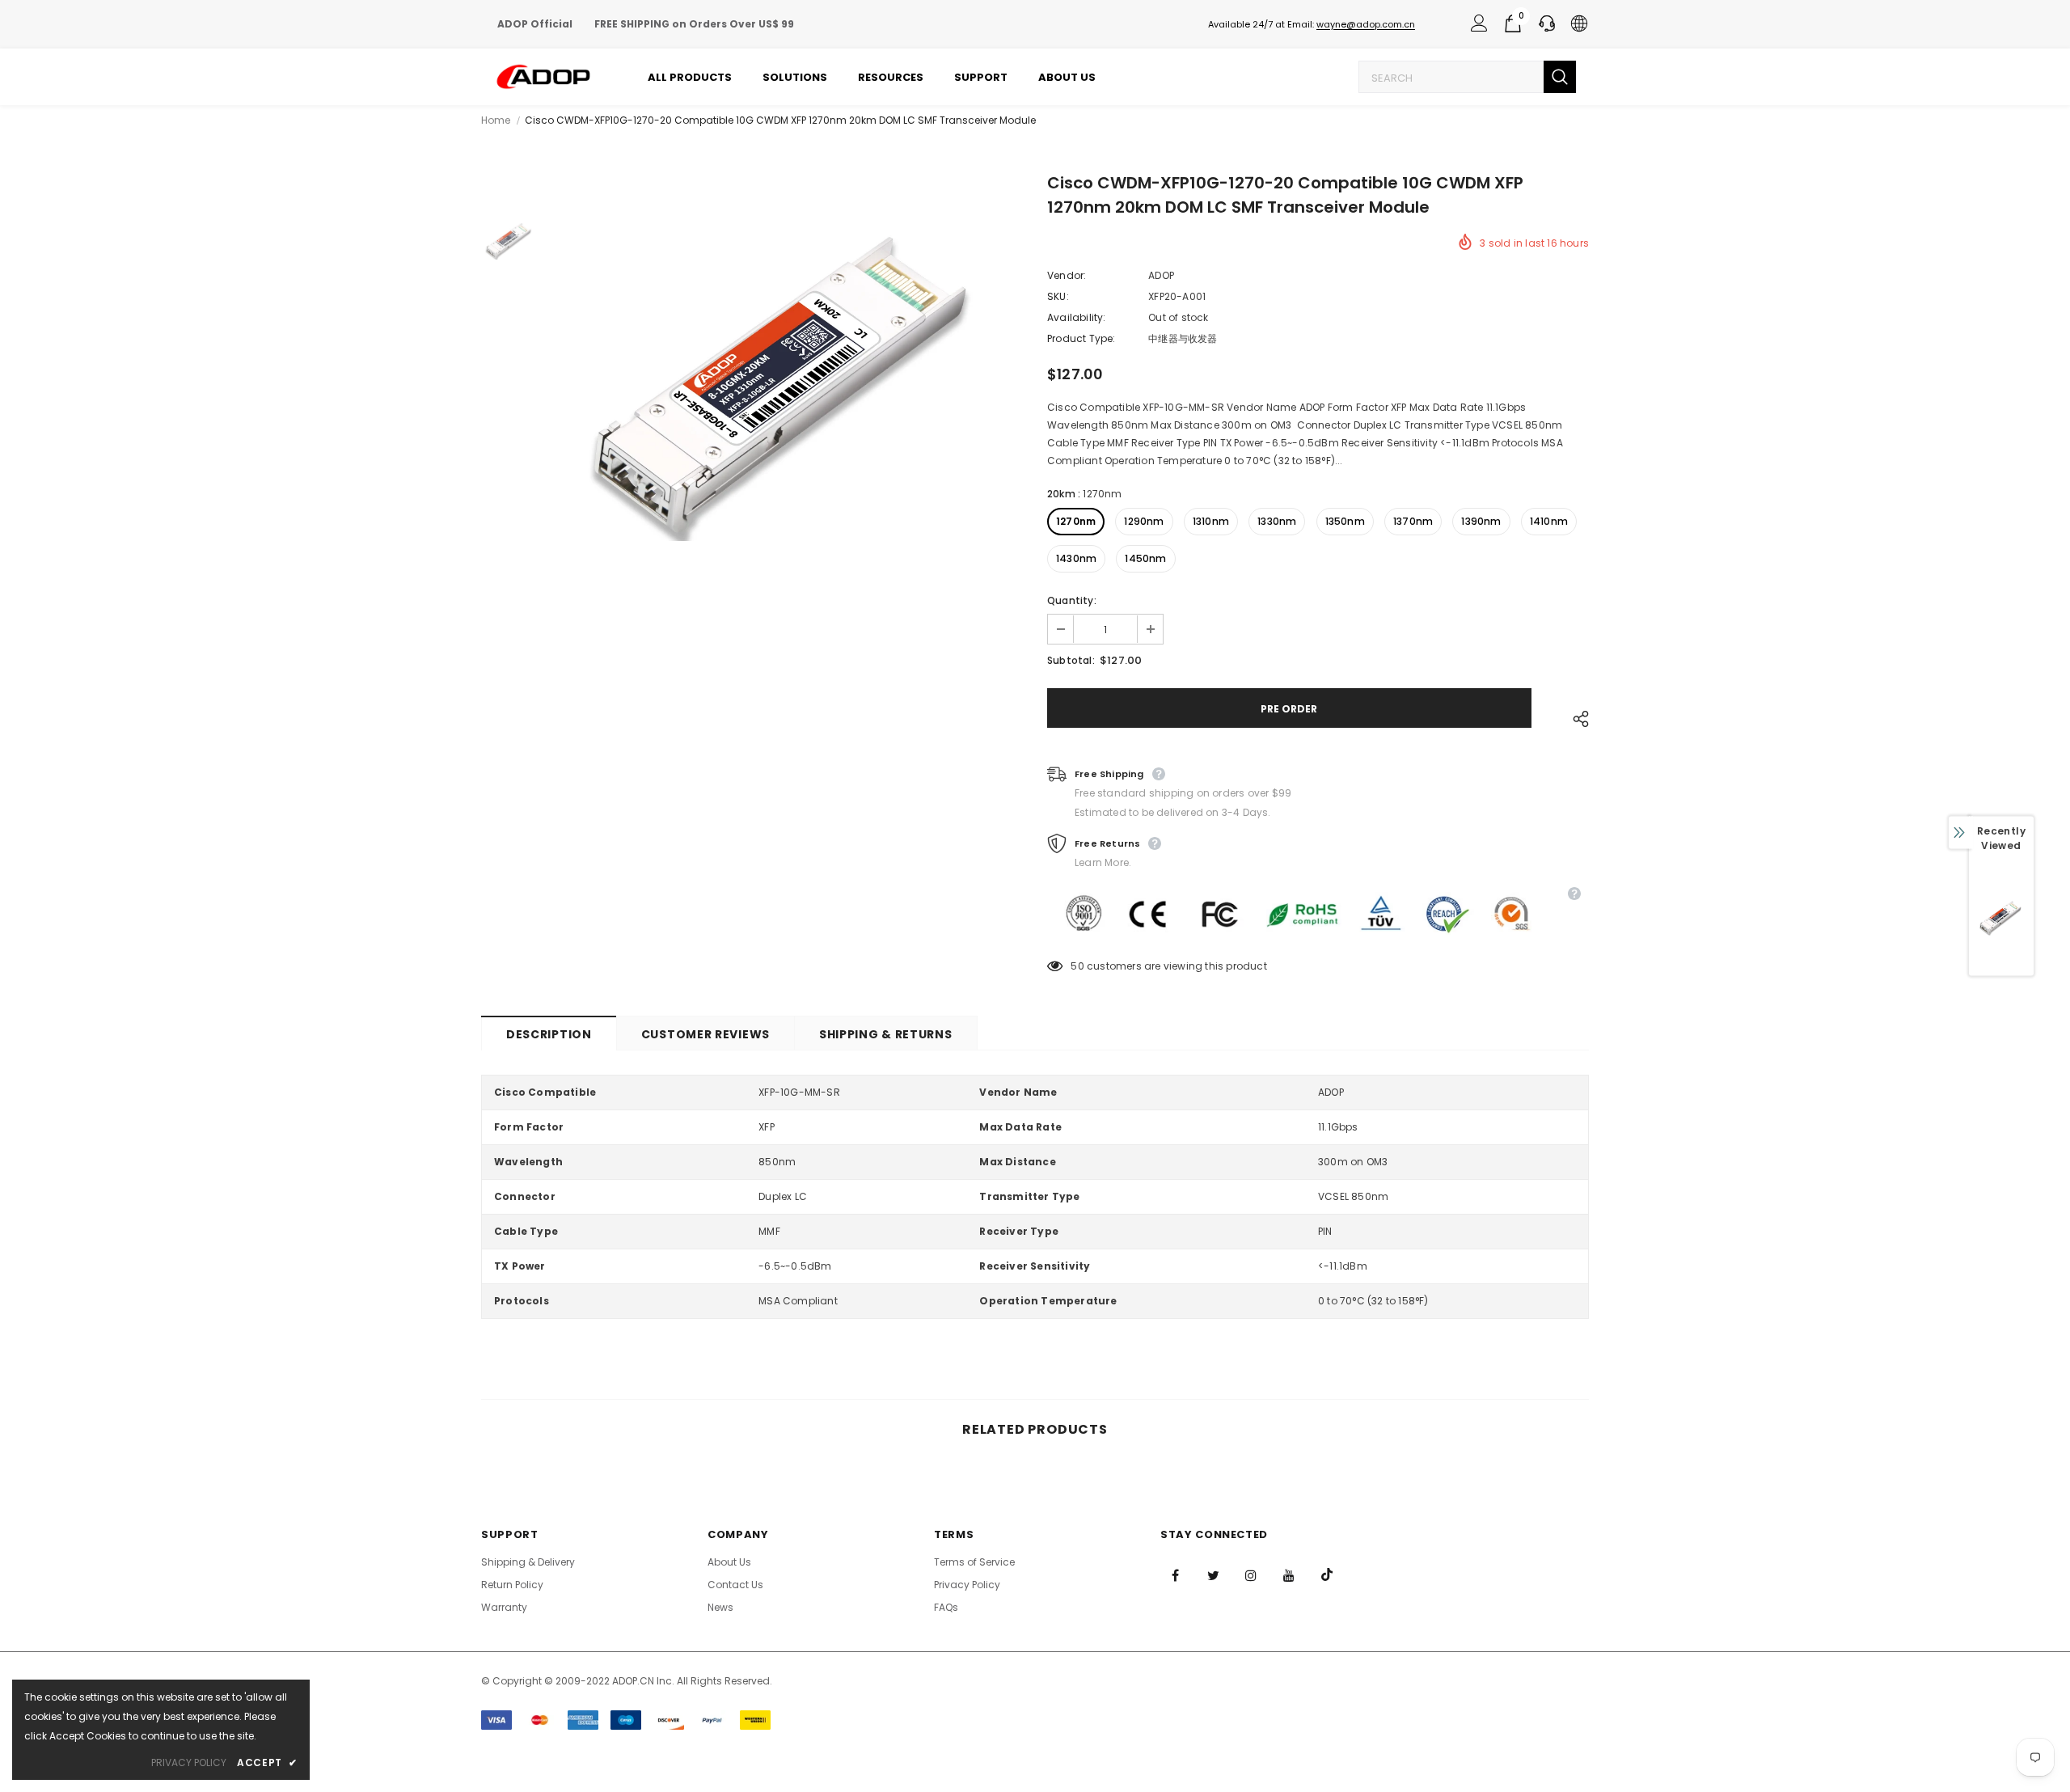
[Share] (1577, 716)
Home (496, 120)
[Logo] (544, 77)
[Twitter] (1213, 1574)
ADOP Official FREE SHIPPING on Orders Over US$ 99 (646, 24)
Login (1476, 27)
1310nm (1211, 521)
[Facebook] (1175, 1574)
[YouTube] (1289, 1574)
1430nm (1076, 558)
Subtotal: (1071, 660)
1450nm (1145, 558)
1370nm (1413, 521)
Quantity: (1072, 600)
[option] (788, 387)
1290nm (1144, 521)
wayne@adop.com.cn (1366, 24)
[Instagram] (1251, 1574)
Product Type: (1081, 338)
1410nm (1549, 521)
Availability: (1077, 317)
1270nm (1076, 521)
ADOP (1161, 275)
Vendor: (1067, 275)
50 (1077, 966)
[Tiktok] (1327, 1574)
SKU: (1058, 296)
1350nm (1345, 521)
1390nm (1481, 521)
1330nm (1277, 521)
